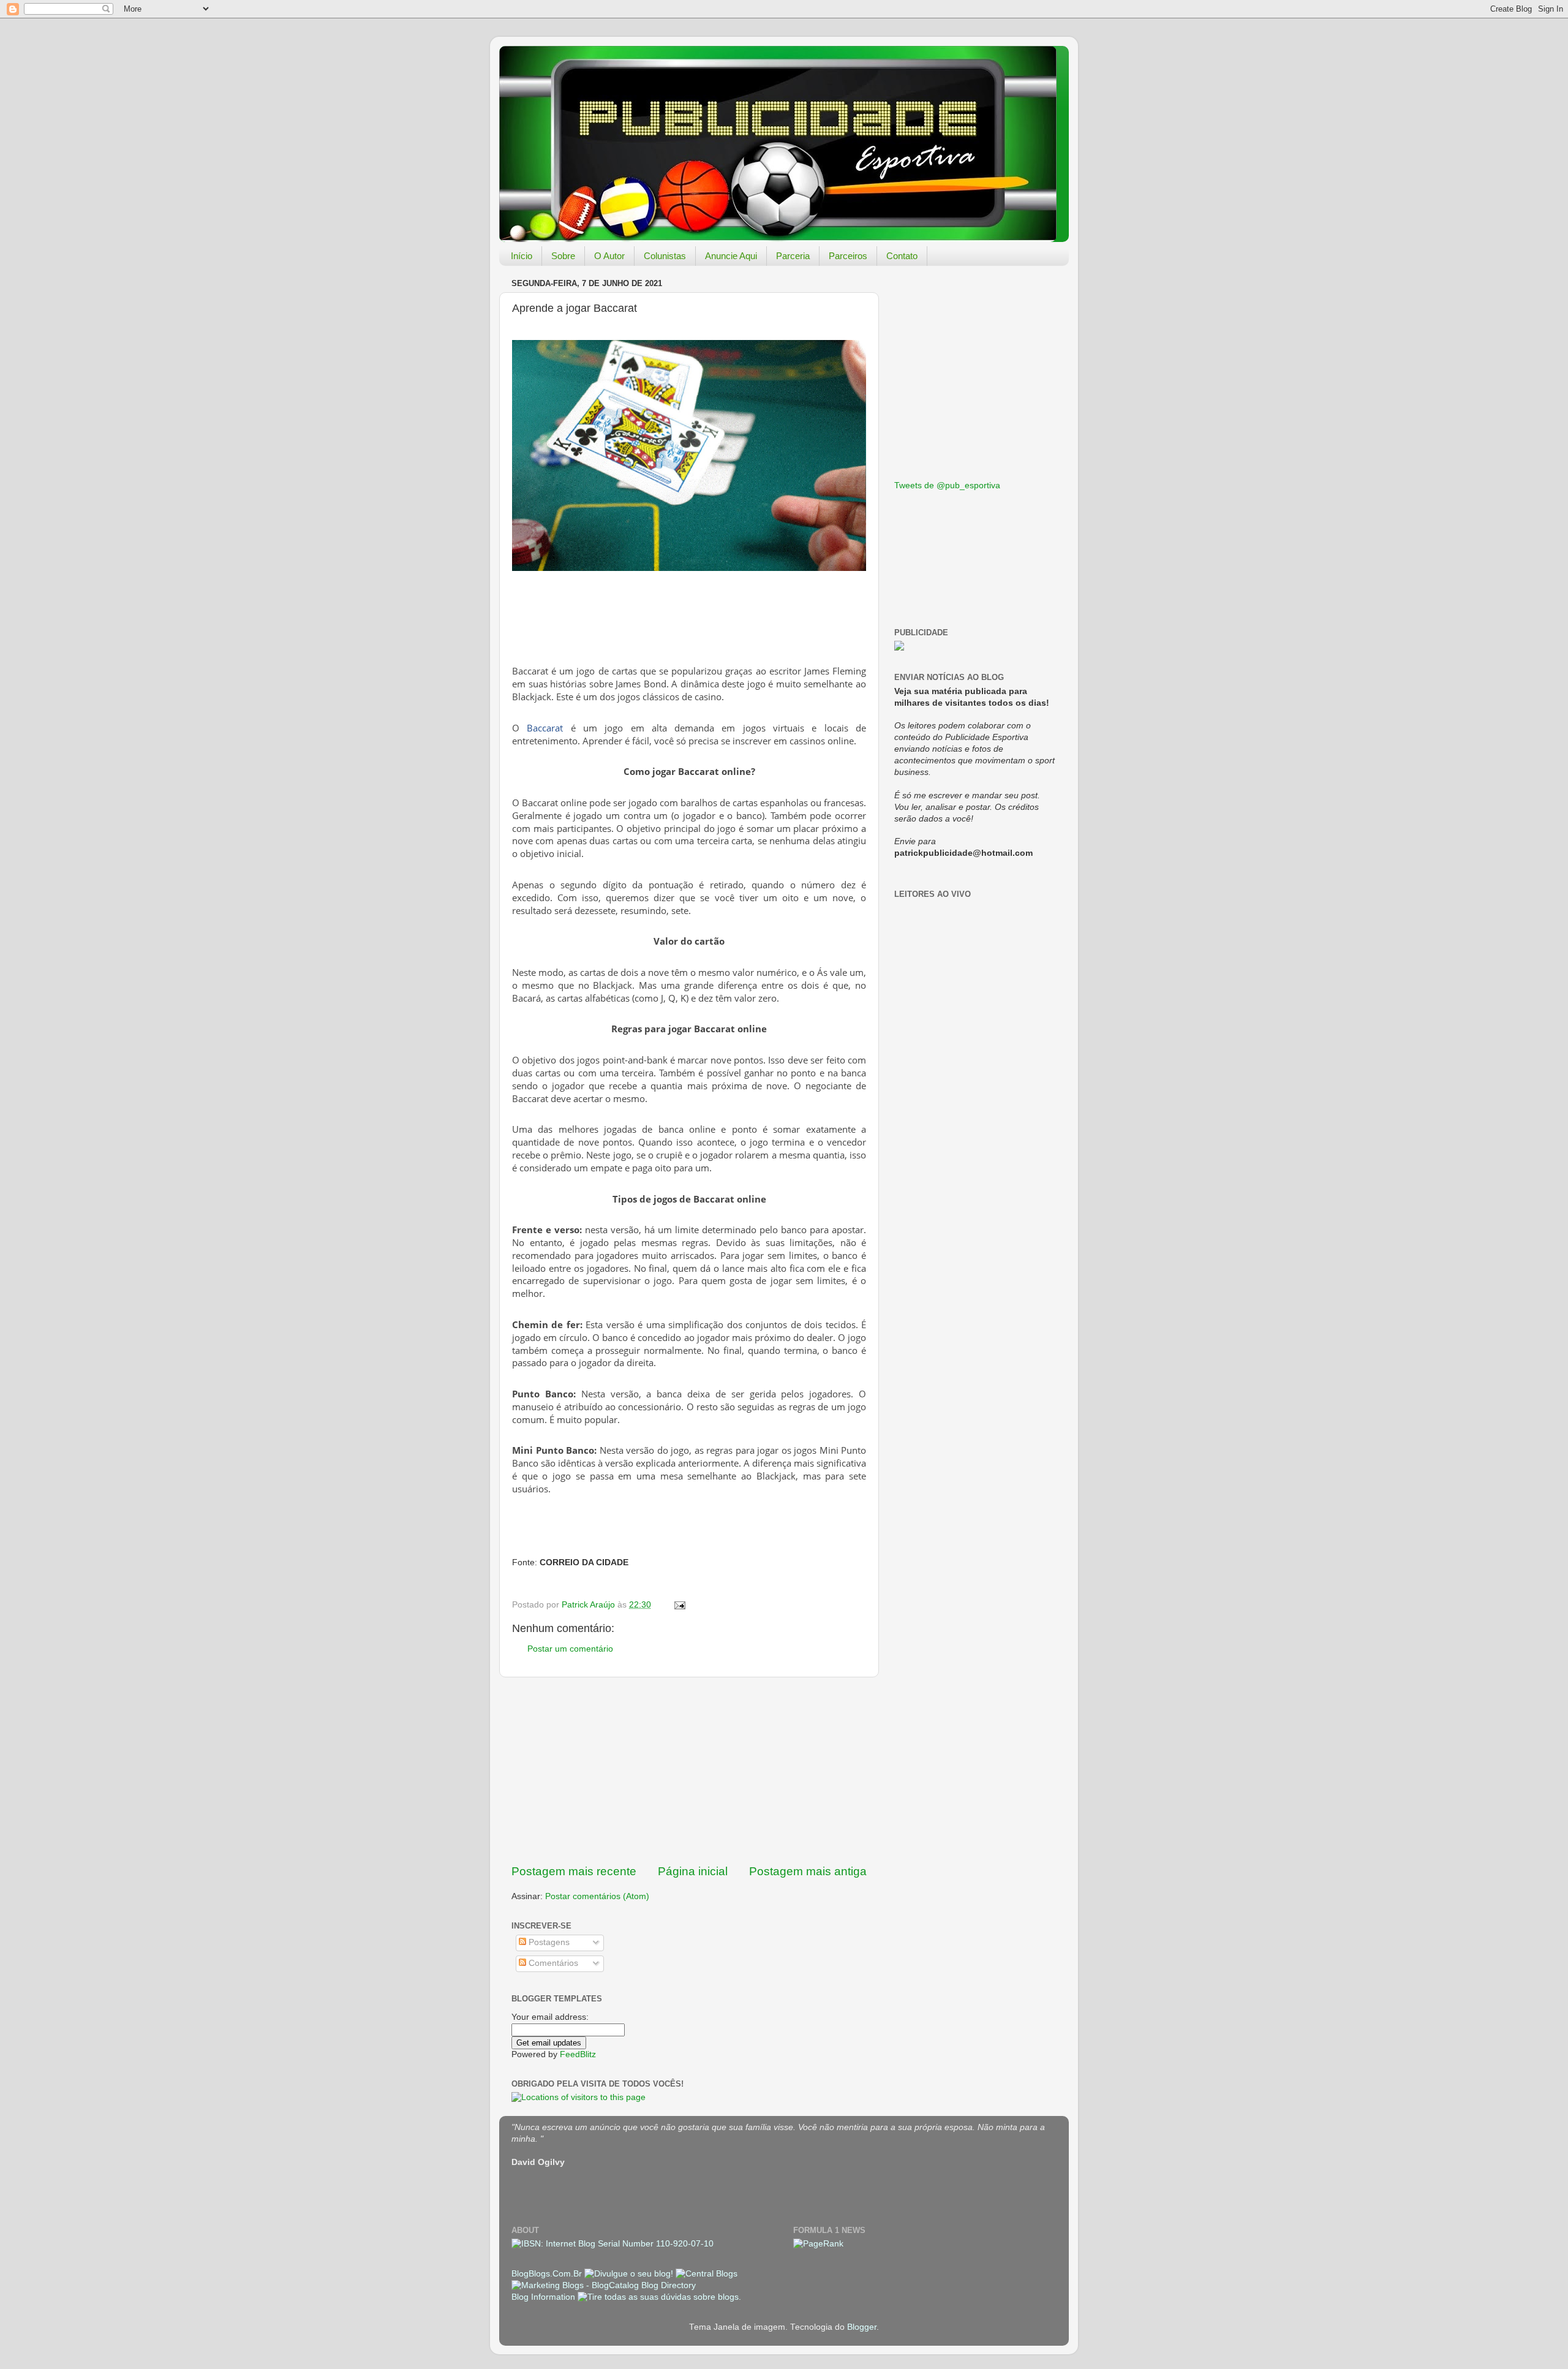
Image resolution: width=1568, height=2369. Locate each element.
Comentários (552, 1963)
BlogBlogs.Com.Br (548, 2274)
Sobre (563, 256)
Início (522, 256)
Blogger (862, 2327)
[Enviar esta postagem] (679, 1605)
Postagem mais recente (574, 1871)
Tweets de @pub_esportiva (947, 486)
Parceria (793, 256)
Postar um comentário (570, 1649)
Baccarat (545, 728)
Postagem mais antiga (808, 1871)
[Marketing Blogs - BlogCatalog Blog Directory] (604, 2285)
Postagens (548, 1942)
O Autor (609, 256)
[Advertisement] (689, 1770)
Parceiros (848, 256)
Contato (902, 256)
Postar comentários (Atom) (597, 1896)
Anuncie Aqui (731, 256)
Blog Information (543, 2297)
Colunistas (665, 256)
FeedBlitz (578, 2054)
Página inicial (693, 1871)
